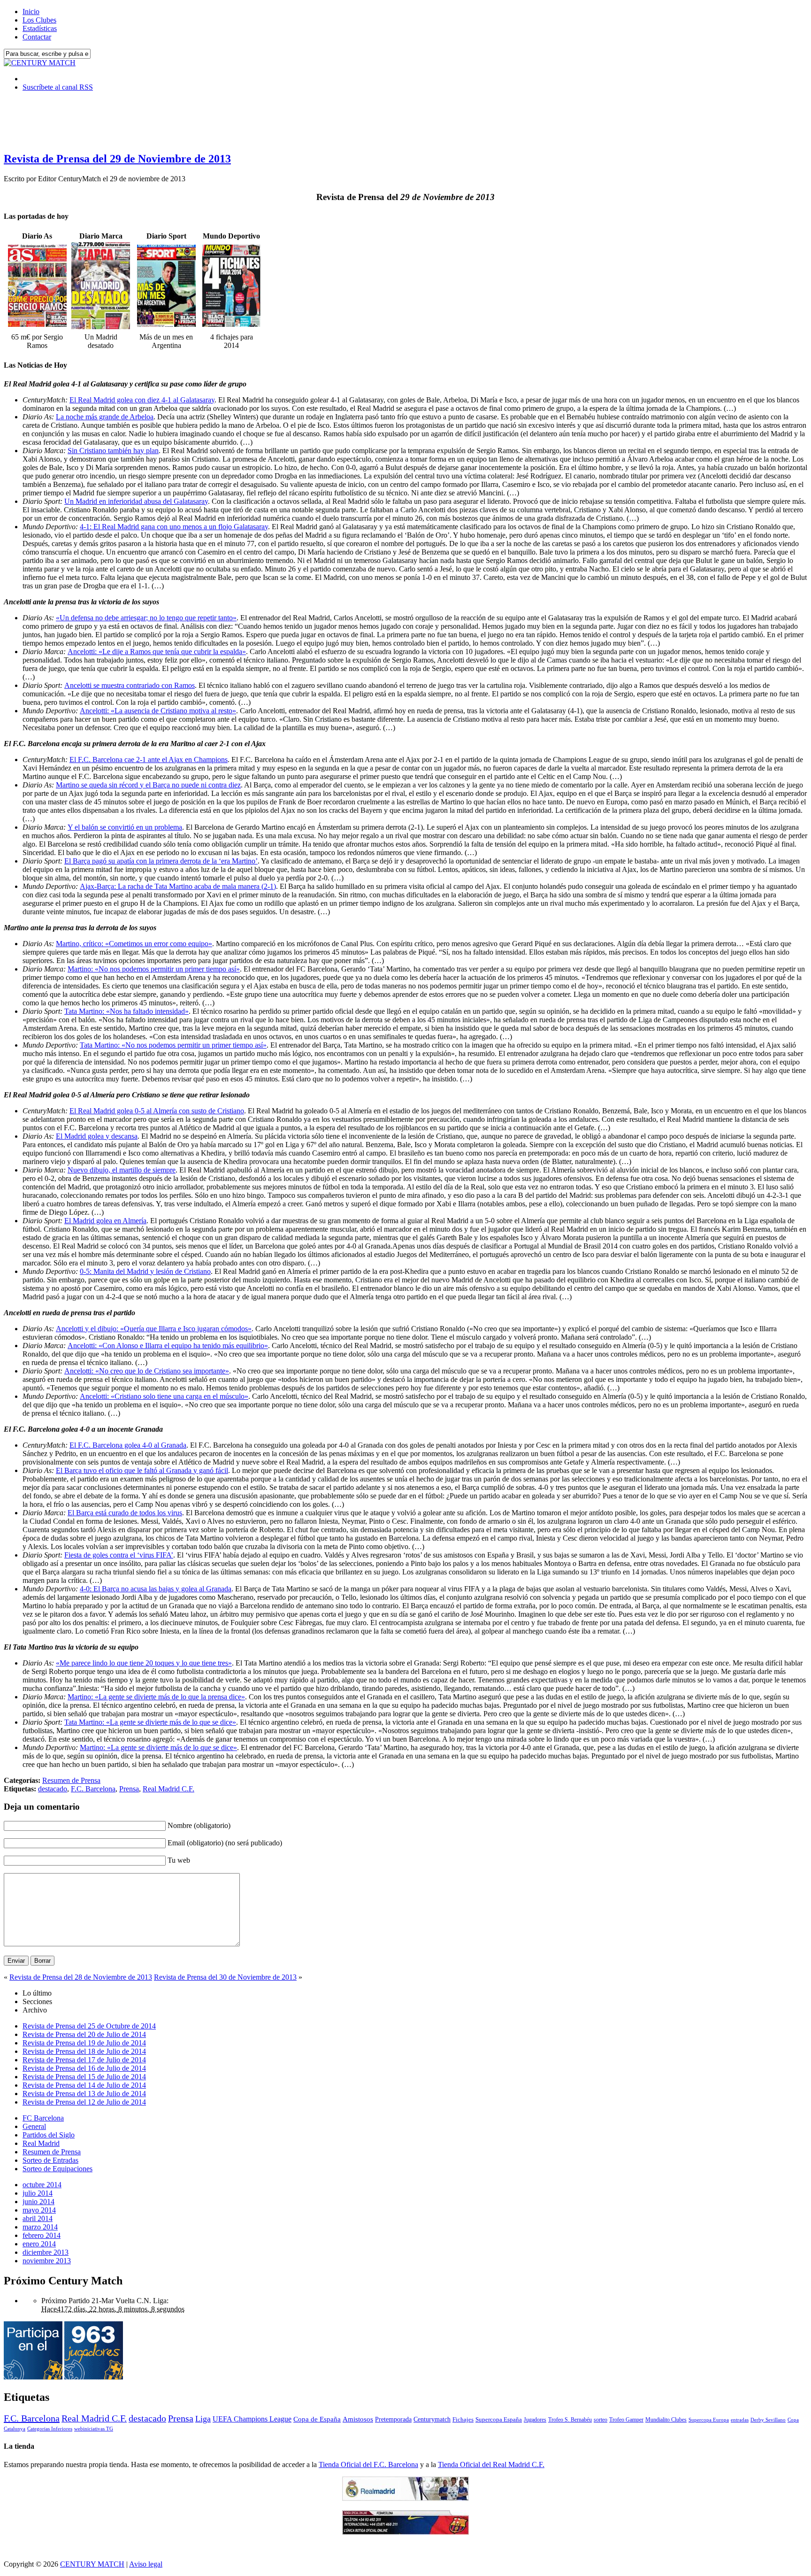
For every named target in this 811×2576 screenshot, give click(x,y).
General (34, 2126)
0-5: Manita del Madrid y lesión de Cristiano (145, 1271)
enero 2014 (39, 2244)
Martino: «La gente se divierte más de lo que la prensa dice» (156, 1697)
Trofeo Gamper (626, 2420)
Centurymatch (432, 2419)
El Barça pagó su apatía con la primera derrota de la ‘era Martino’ (161, 861)
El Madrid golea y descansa (97, 1136)
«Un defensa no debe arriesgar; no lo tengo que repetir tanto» (146, 618)
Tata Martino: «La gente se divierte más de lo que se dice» (150, 1722)
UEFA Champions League (252, 2419)
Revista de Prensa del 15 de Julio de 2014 (84, 2077)
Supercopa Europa (709, 2420)
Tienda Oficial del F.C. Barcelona (368, 2464)
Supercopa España (499, 2419)
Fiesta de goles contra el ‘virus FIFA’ (119, 1555)
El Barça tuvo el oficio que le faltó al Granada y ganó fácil (142, 1470)
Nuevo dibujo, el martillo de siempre (122, 1170)
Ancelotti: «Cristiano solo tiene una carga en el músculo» (164, 1396)
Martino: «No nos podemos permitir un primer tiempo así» (154, 969)
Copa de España (317, 2419)
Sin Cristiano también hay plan (113, 451)
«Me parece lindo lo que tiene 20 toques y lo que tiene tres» (144, 1663)
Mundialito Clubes (666, 2420)
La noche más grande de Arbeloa (105, 417)
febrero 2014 (42, 2235)
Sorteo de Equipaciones (57, 2169)
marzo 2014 (40, 2227)
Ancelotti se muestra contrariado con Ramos (130, 685)
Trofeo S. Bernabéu (570, 2420)
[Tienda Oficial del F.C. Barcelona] (405, 2532)
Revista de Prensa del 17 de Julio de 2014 (84, 2060)
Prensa (129, 1789)
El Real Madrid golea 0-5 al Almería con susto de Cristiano (157, 1111)
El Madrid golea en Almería (105, 1221)
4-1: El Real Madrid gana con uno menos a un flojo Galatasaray (174, 527)
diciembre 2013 (46, 2252)
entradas (740, 2420)
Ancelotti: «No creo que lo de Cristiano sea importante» (147, 1371)
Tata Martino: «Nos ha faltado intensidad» (126, 1011)
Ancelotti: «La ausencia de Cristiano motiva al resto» (158, 711)
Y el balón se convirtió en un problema (125, 827)
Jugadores (535, 2420)
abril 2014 (38, 2218)
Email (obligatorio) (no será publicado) (225, 1843)
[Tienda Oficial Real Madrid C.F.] (405, 2498)
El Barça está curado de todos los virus (125, 1513)
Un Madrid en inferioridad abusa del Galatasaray (136, 501)
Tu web (179, 1860)
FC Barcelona (43, 2118)
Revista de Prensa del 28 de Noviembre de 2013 (81, 1977)
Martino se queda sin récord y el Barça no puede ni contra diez (148, 785)
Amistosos (358, 2419)
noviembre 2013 (47, 2261)
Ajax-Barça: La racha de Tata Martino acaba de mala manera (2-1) (178, 886)
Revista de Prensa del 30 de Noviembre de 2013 (225, 1977)
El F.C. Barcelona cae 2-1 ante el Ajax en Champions (149, 760)
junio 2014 (38, 2202)
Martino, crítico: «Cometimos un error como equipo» (134, 944)
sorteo (601, 2420)
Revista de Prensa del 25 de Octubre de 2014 (89, 2026)
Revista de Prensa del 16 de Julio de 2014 (84, 2068)
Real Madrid (41, 2143)
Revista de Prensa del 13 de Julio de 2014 (84, 2094)
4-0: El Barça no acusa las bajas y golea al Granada (156, 1589)
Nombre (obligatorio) (199, 1825)
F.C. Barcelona (93, 1789)
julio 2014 (38, 2193)
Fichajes (463, 2419)
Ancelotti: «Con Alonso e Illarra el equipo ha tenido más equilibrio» (168, 1346)
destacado (53, 1789)
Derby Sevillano (768, 2420)
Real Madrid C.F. (168, 1789)
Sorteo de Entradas (50, 2160)
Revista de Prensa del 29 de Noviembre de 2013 (117, 159)
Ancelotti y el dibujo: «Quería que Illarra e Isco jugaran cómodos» (154, 1329)
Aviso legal (146, 2564)
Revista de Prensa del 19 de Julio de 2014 (84, 2043)
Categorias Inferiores (50, 2429)
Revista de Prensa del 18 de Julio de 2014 (84, 2051)
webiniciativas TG (94, 2429)
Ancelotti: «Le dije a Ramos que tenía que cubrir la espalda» (157, 652)
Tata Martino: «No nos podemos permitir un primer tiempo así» (173, 1045)
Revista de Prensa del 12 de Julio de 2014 (84, 2102)
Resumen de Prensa (71, 1780)
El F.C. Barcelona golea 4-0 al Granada (128, 1445)
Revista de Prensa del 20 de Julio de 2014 (84, 2034)
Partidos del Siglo (49, 2135)
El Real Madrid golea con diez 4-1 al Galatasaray (142, 400)
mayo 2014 (39, 2210)
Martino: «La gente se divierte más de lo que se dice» (158, 1747)
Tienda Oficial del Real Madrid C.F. (491, 2464)
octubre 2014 (42, 2185)
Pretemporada (393, 2419)
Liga (203, 2419)
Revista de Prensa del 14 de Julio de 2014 (84, 2085)
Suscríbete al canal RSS (58, 87)
